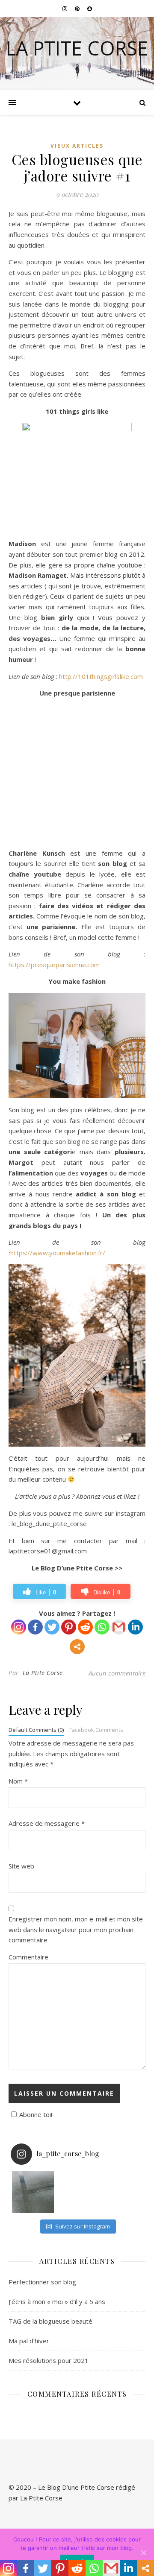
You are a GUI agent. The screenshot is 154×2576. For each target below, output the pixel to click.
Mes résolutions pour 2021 (49, 2360)
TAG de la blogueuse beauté (50, 2321)
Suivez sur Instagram (83, 2226)
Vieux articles (77, 146)
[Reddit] (85, 1627)
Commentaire (28, 1957)
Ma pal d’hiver (29, 2341)
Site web (21, 1866)
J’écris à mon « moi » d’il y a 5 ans (57, 2301)
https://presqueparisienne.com (54, 965)
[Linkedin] (135, 1627)
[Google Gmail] (119, 1627)
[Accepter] (143, 2553)
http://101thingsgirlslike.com (101, 676)
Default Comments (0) (36, 1730)
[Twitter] (52, 1627)
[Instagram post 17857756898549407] (33, 2192)
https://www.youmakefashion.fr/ (58, 1253)
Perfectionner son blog (42, 2282)
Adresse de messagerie (47, 1823)
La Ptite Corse (77, 48)
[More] (77, 1647)
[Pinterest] (69, 1627)
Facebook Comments (96, 1730)
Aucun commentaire (117, 1673)
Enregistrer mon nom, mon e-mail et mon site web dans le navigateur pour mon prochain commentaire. (76, 1929)
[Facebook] (35, 1627)
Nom (18, 1781)
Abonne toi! (36, 2114)
